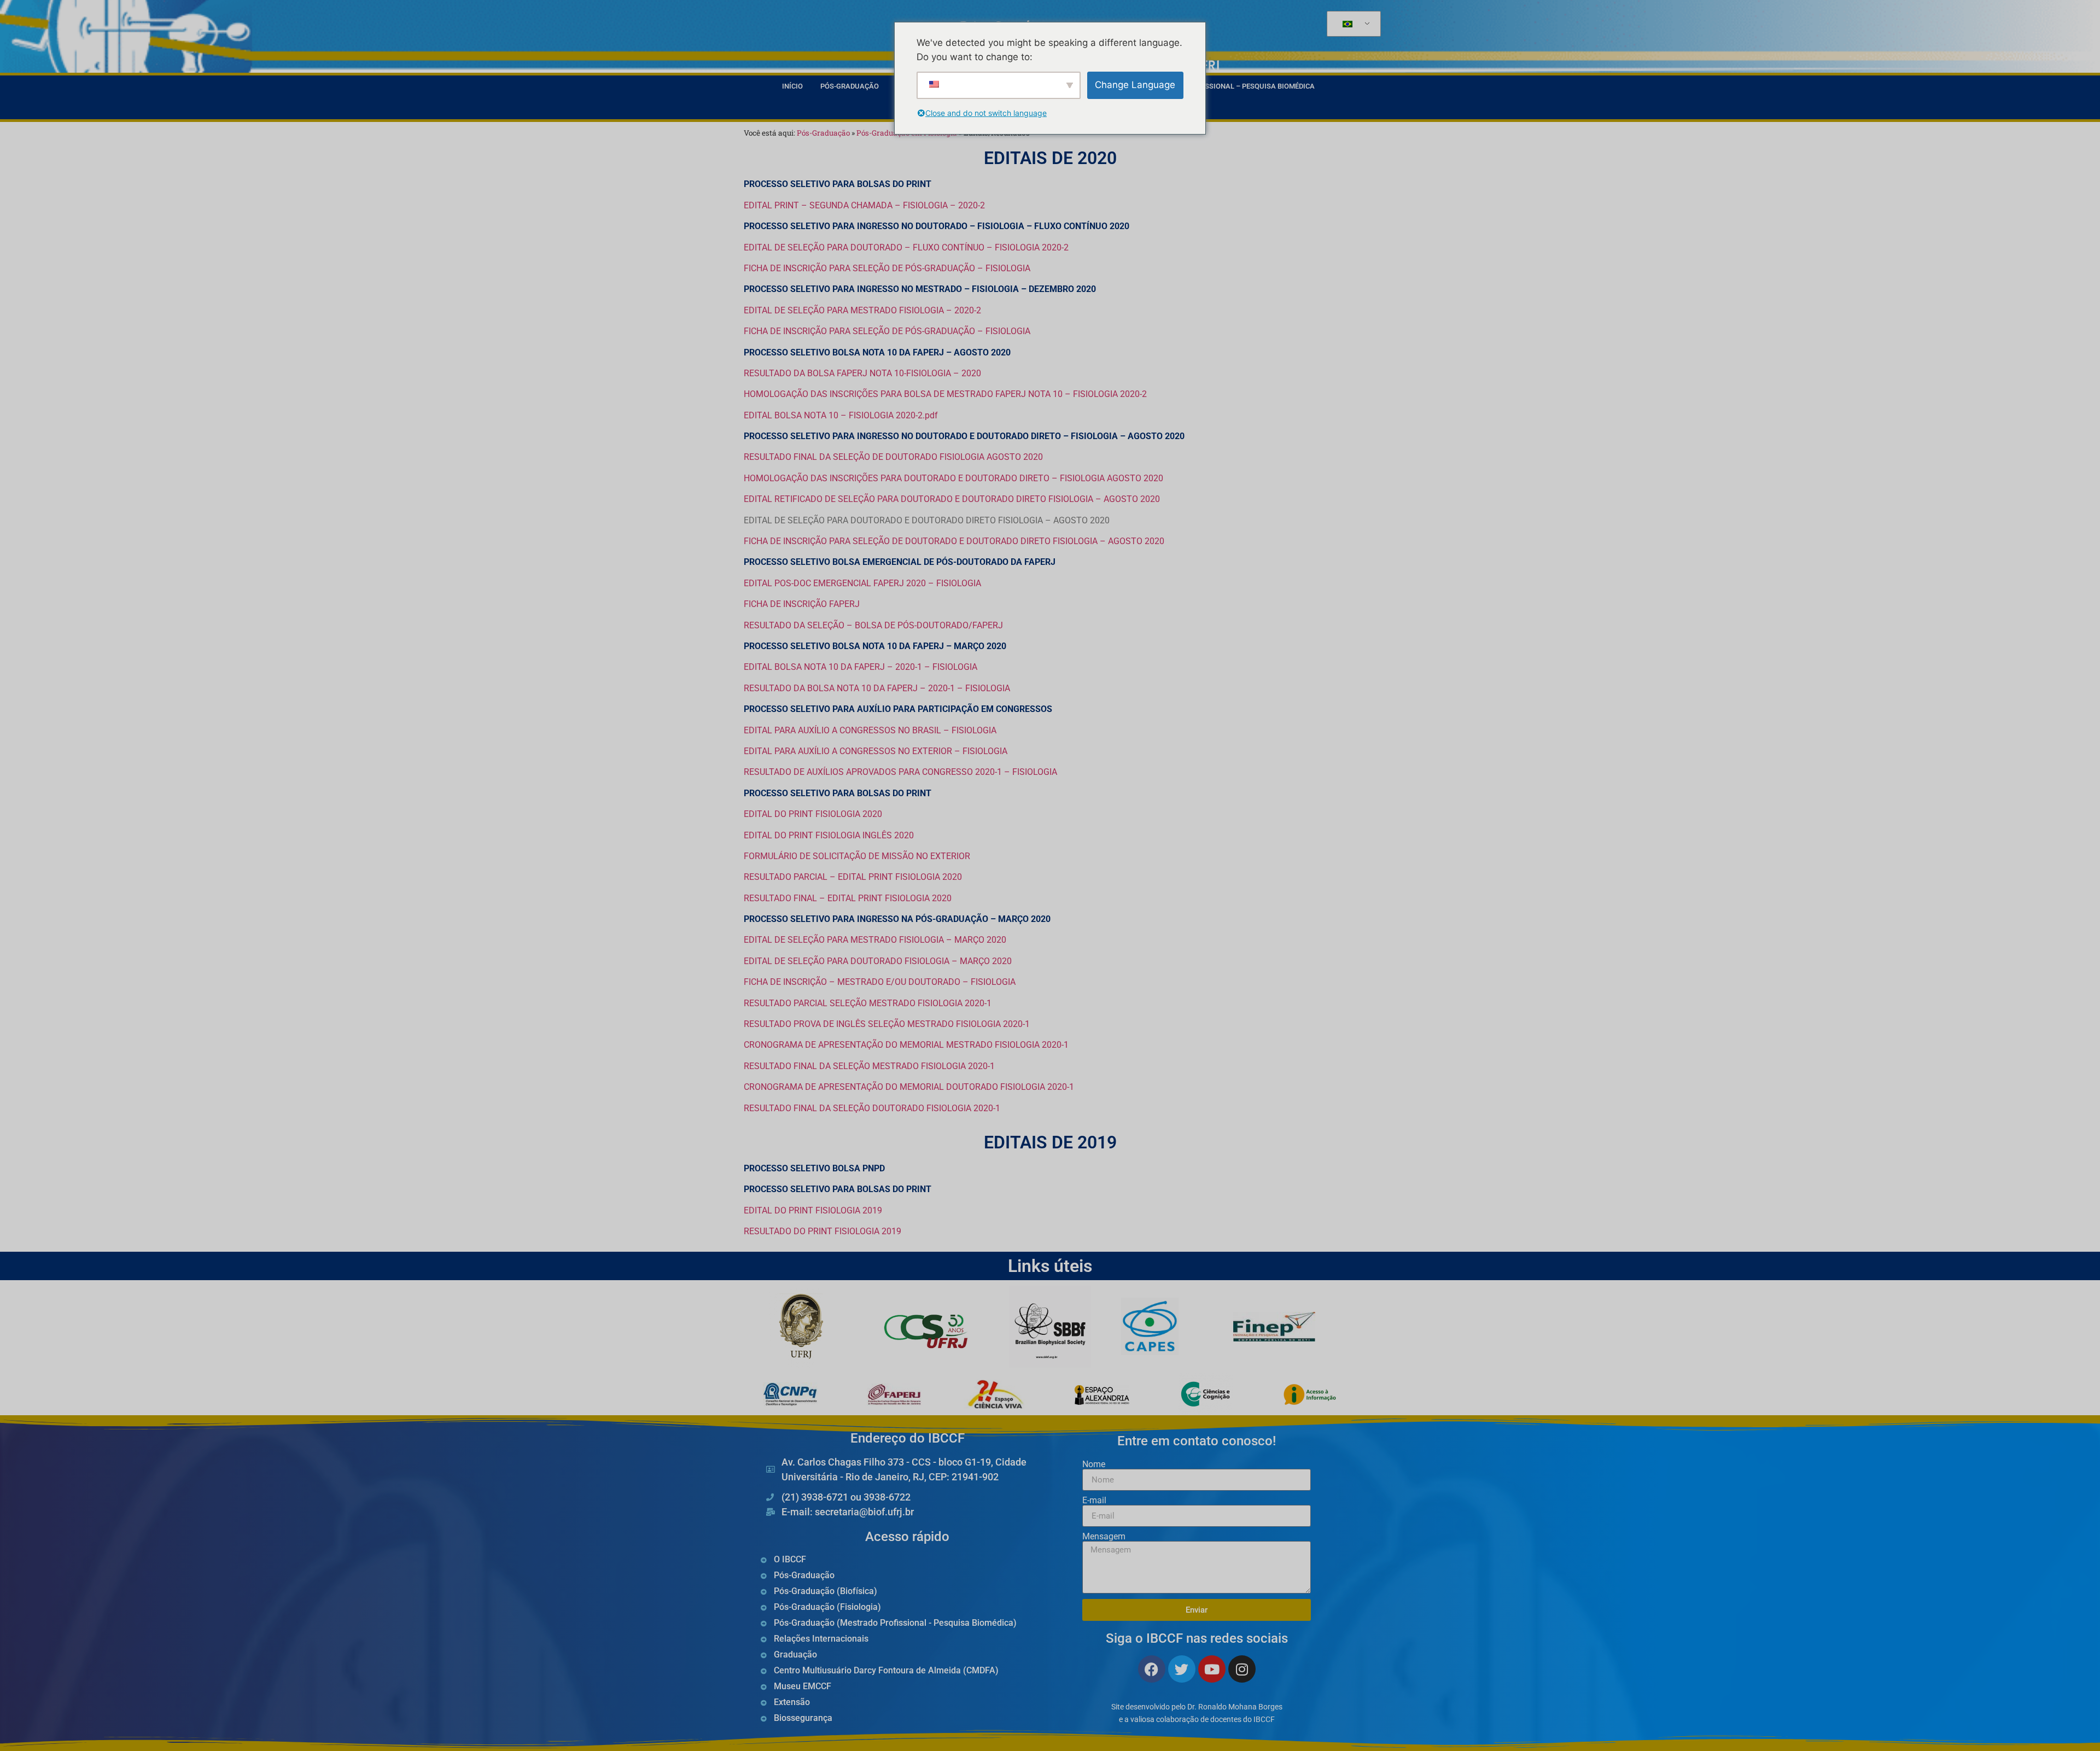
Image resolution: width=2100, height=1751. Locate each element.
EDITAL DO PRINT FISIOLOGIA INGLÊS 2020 (829, 835)
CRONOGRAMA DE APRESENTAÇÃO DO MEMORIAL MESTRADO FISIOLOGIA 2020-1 (906, 1045)
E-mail (1094, 1501)
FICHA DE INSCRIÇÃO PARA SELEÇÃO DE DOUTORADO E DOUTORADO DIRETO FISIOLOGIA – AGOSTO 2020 (954, 541)
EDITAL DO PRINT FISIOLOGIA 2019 (813, 1210)
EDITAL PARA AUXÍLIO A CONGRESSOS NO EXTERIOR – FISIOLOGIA (876, 751)
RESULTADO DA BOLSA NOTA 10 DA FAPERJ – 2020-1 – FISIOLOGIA (877, 688)
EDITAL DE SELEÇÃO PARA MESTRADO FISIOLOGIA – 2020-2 (862, 310)
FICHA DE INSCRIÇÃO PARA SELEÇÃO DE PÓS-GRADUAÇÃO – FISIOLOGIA (887, 268)
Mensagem (1104, 1537)
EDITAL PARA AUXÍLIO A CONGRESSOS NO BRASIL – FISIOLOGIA (870, 730)
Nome (1094, 1464)
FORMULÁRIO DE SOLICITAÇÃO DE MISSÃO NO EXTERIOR (857, 856)
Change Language (1135, 85)
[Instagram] (1242, 1669)
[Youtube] (1212, 1669)
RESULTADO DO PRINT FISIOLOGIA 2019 (822, 1231)
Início (792, 86)
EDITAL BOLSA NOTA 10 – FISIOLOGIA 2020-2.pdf (841, 415)
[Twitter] (1182, 1669)
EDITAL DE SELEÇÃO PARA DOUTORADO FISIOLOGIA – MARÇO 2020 (878, 961)
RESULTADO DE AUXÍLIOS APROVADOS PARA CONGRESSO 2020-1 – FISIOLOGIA (900, 772)
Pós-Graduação (850, 86)
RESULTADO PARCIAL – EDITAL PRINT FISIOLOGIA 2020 (853, 877)
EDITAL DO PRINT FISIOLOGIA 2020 (813, 814)
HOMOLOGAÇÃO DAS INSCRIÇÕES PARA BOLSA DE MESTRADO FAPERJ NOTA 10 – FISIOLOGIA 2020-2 (945, 394)
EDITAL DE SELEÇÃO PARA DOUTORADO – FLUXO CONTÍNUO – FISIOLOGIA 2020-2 (906, 247)
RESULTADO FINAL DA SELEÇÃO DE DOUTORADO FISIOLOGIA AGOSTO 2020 (893, 457)
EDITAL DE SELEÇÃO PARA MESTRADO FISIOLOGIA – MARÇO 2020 (875, 940)
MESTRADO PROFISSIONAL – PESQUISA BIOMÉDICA (1230, 86)
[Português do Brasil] (1352, 24)
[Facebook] (1152, 1669)
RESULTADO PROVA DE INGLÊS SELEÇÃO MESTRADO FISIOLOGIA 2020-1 (887, 1024)
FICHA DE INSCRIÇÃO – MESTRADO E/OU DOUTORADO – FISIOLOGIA (880, 982)
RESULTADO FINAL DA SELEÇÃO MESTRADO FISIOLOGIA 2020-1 (869, 1066)
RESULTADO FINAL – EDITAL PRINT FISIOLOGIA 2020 (848, 898)
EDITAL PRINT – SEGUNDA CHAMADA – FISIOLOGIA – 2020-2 (864, 205)
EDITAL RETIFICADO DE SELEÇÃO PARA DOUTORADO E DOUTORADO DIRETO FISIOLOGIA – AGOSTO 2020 (952, 499)
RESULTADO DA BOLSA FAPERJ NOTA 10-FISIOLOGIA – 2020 (862, 373)
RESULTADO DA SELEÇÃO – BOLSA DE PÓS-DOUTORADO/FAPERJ (873, 625)
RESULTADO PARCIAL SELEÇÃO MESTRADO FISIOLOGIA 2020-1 (868, 1003)
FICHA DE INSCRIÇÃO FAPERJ (802, 604)
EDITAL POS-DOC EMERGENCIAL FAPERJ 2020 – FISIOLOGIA (862, 583)
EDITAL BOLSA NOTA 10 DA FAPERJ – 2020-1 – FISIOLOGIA (861, 667)
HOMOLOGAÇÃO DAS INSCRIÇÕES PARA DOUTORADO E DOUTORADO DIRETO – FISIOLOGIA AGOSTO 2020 (953, 478)
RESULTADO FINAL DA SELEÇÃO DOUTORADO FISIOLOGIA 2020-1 (872, 1108)
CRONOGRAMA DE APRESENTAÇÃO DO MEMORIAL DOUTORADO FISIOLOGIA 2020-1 (909, 1087)
